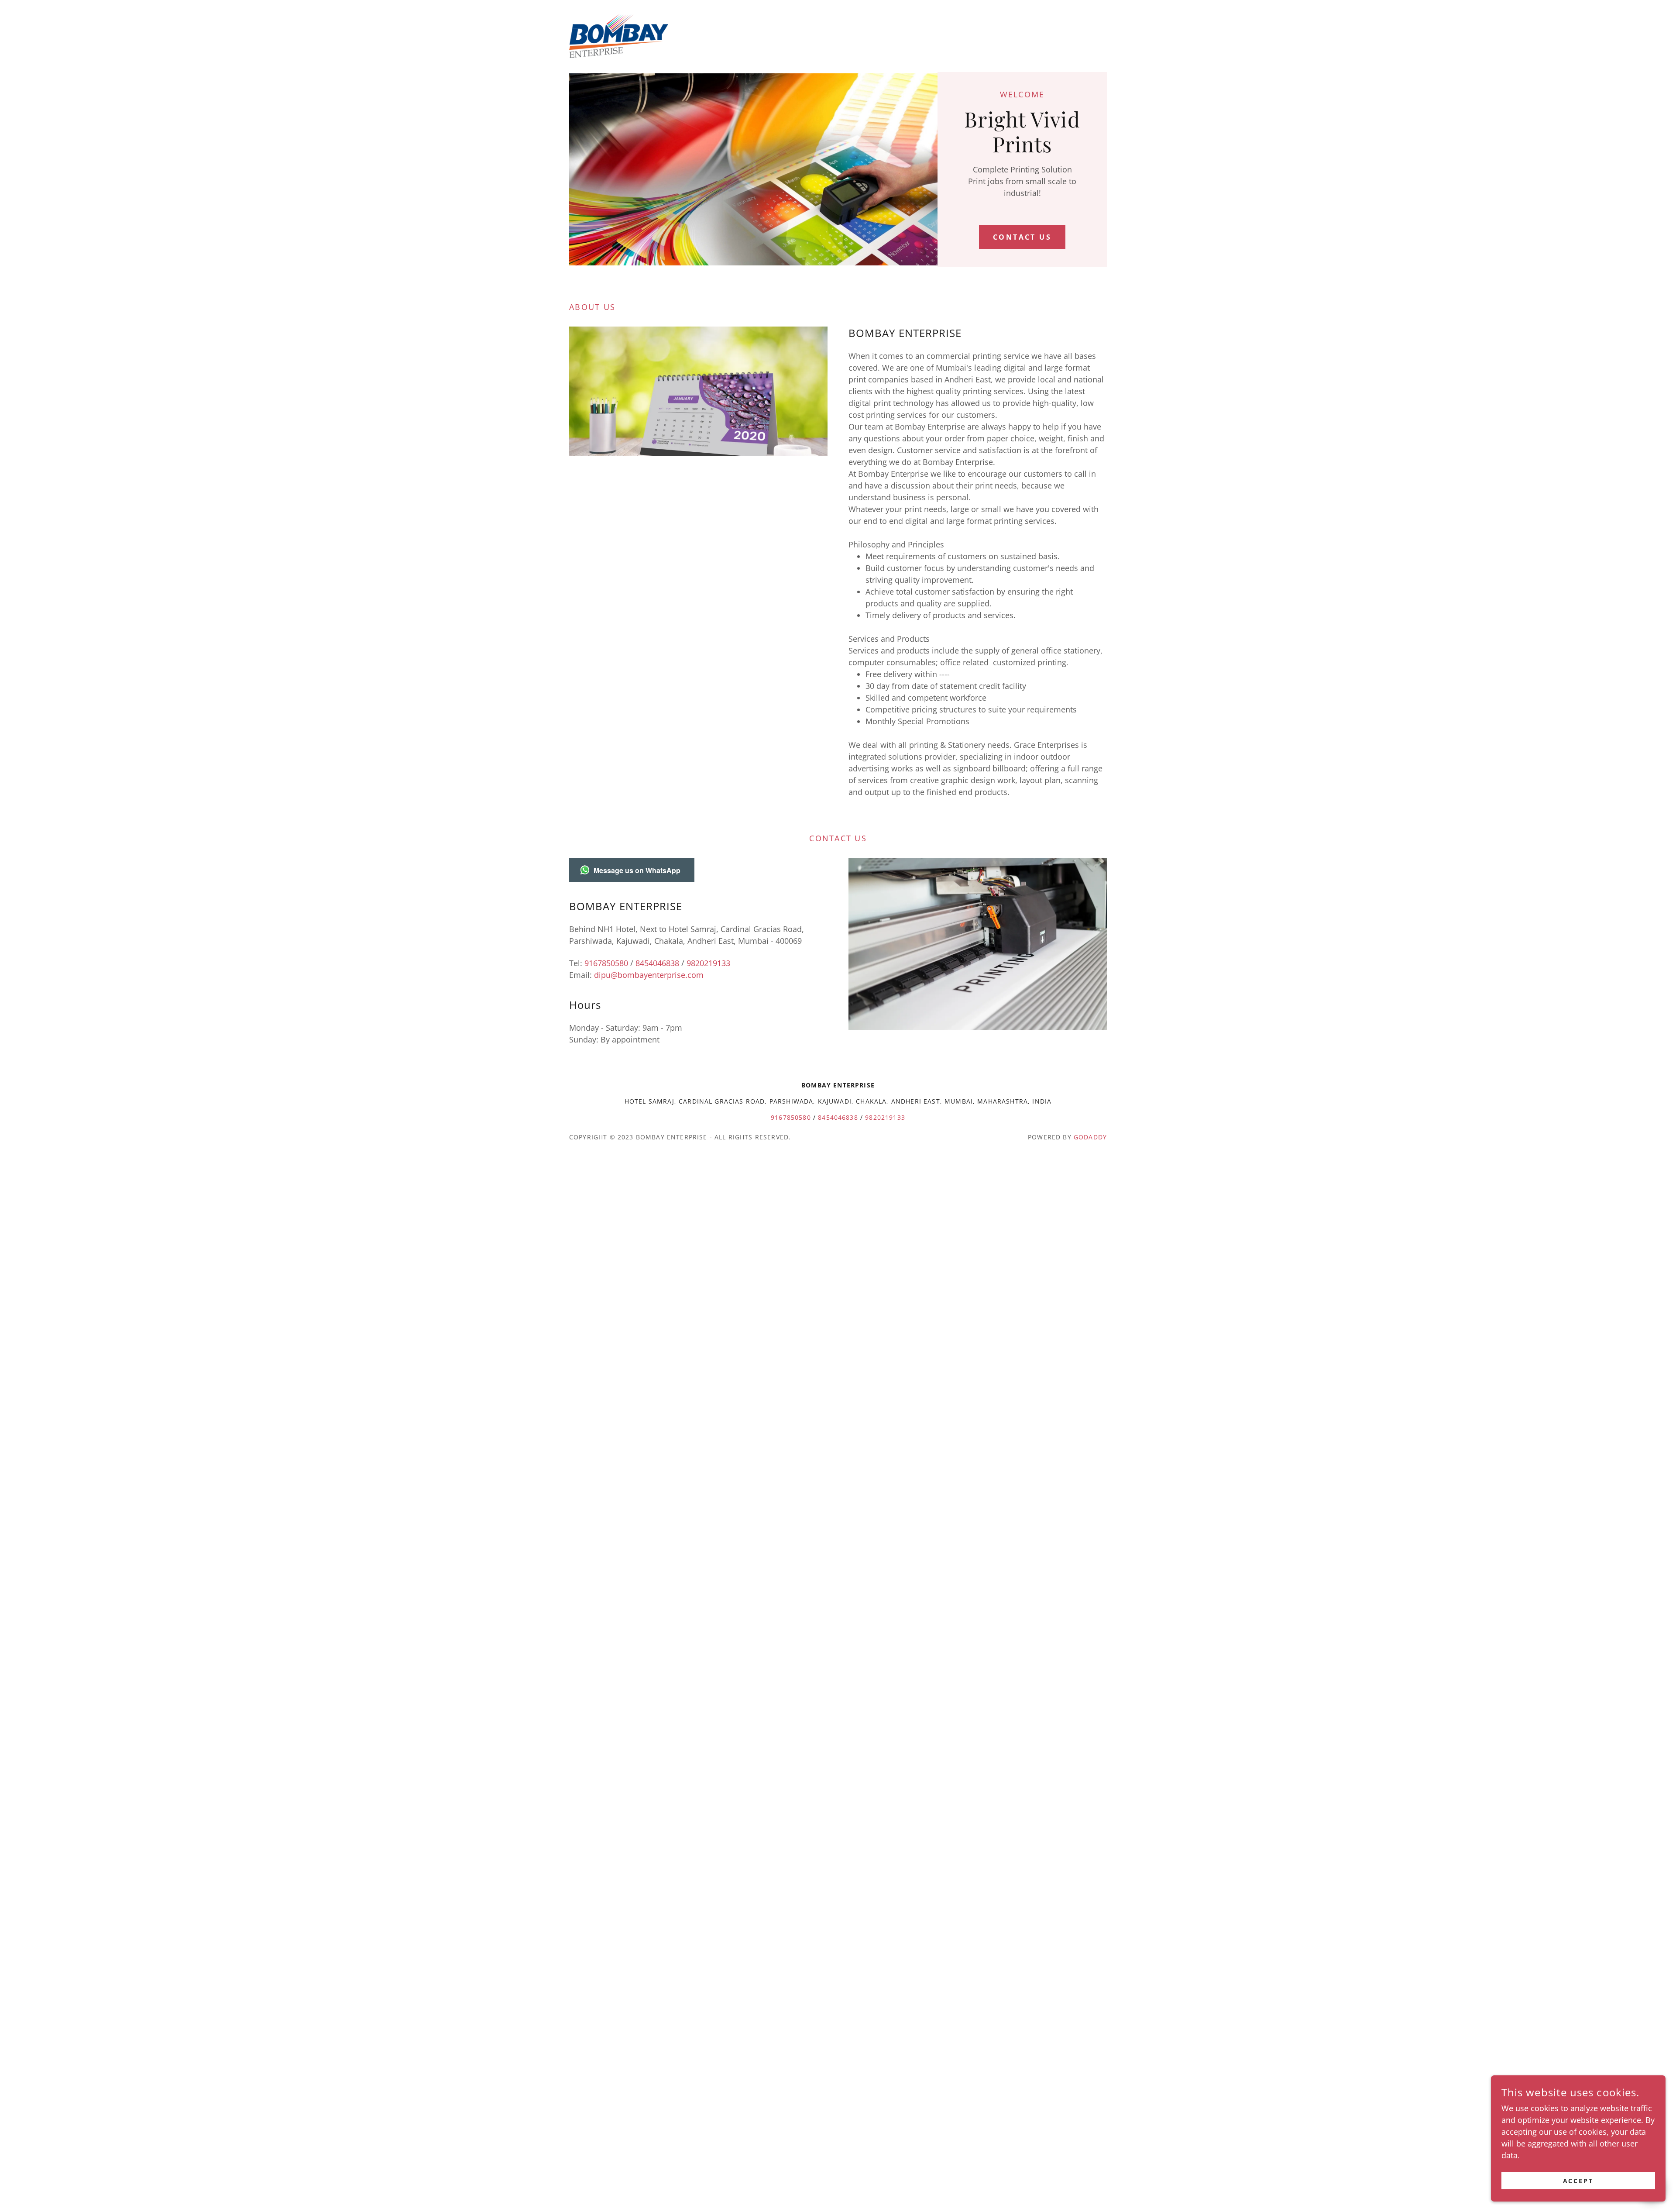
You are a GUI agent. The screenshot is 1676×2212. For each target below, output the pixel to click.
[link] (619, 35)
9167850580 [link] (606, 963)
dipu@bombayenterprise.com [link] (649, 975)
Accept (1578, 2181)
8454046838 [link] (657, 963)
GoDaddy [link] (1090, 1137)
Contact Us (1022, 237)
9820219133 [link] (708, 963)
